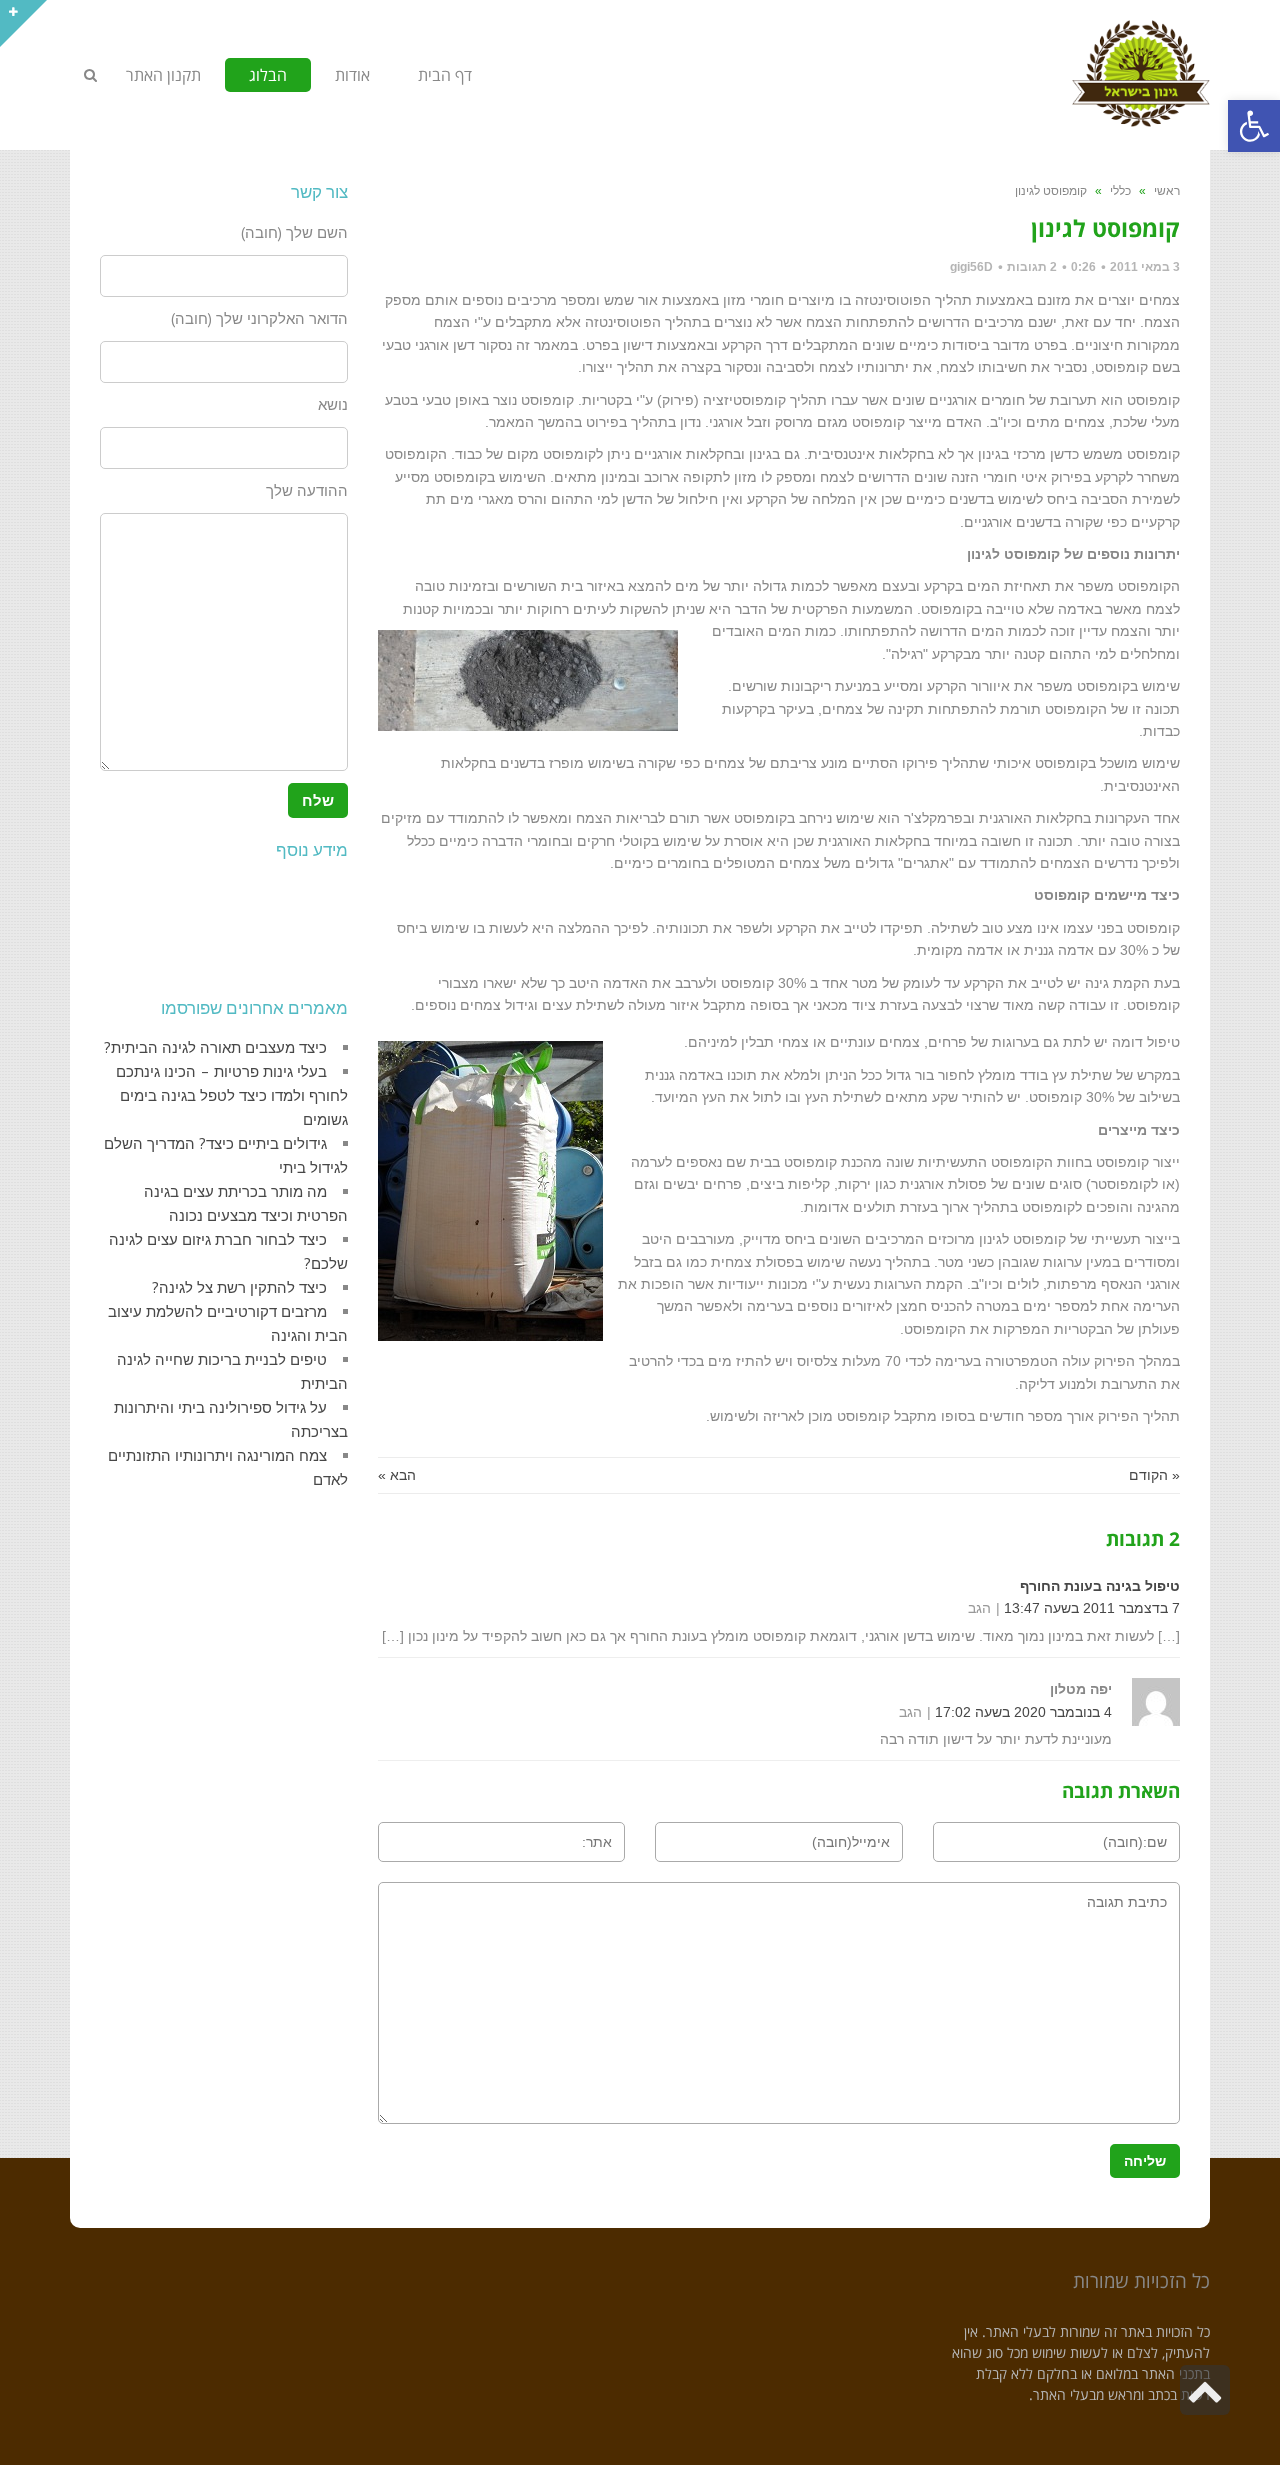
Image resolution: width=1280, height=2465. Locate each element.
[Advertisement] (258, 924)
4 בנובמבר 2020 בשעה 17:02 (1023, 1712)
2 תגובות (1032, 267)
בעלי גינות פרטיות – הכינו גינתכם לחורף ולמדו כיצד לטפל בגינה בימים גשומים (232, 1095)
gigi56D (971, 267)
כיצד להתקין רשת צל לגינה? (239, 1287)
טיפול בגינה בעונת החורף (1100, 1586)
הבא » (397, 1475)
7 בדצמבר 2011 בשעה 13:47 (1092, 1608)
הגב (979, 1608)
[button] (1254, 126)
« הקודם (1154, 1475)
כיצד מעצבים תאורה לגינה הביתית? (215, 1047)
